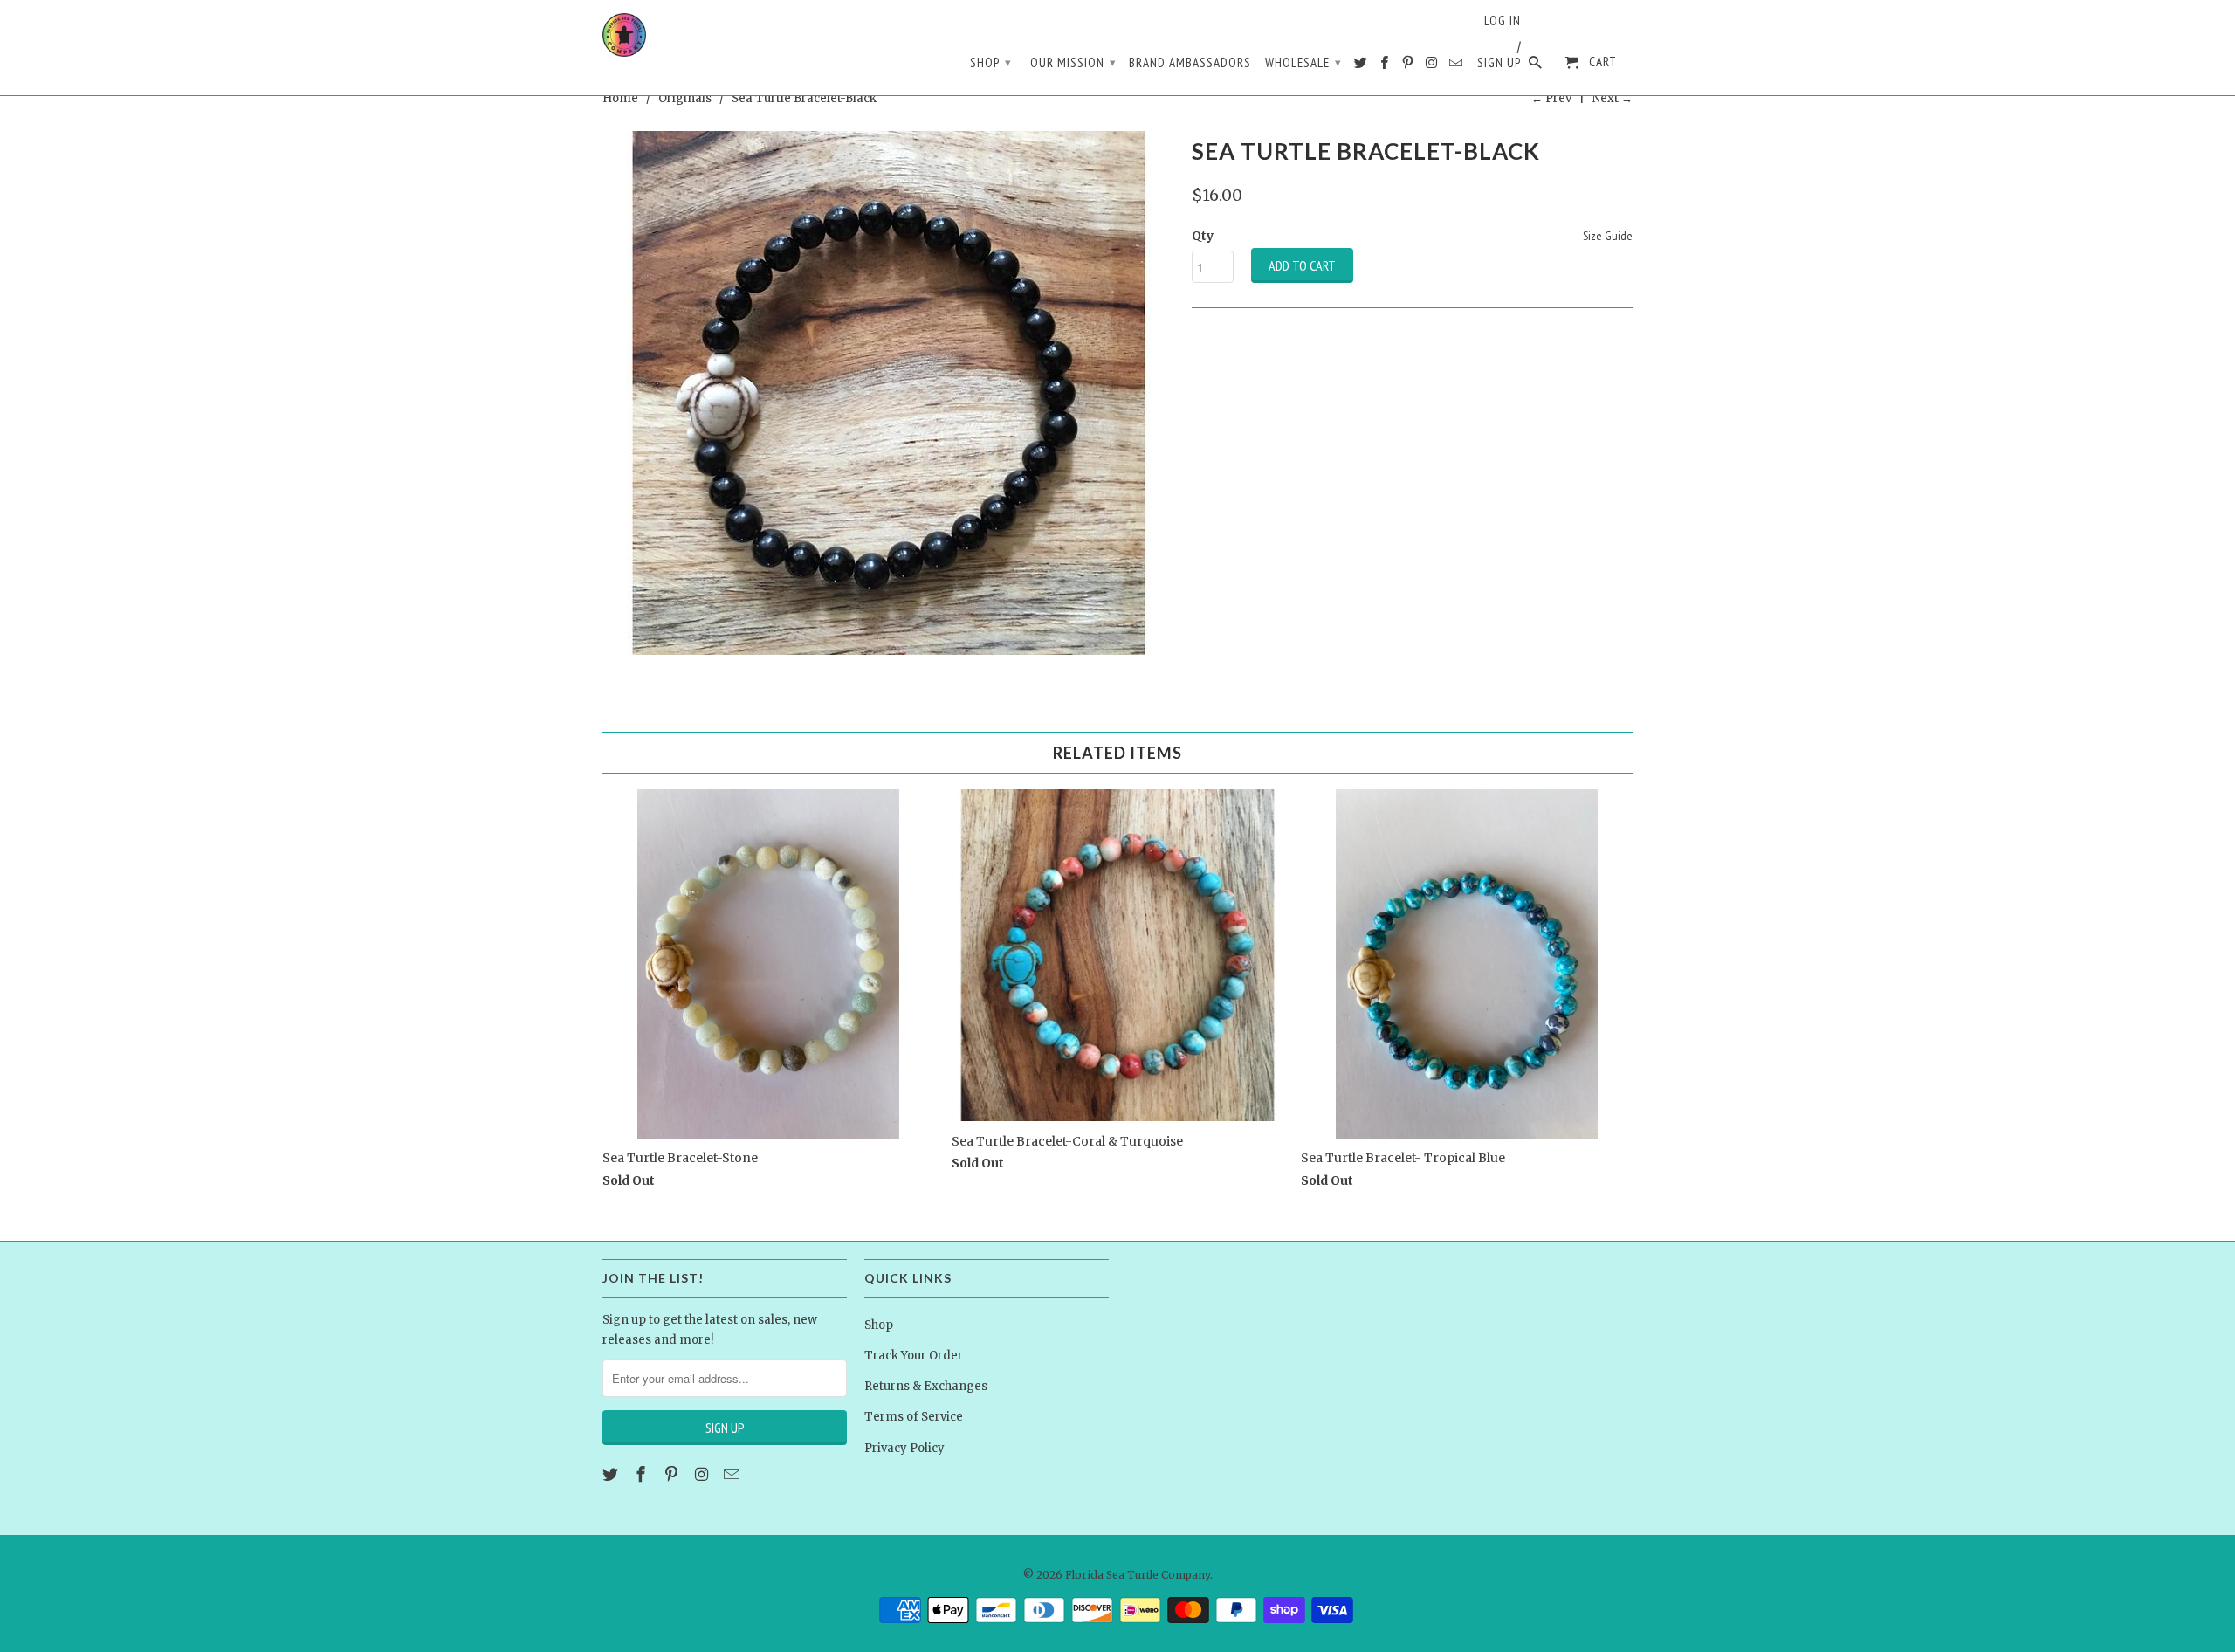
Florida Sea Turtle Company (1138, 1575)
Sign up (1499, 63)
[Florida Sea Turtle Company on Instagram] (1433, 66)
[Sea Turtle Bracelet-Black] (888, 393)
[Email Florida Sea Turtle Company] (1457, 66)
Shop (991, 62)
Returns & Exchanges (926, 1386)
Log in (1503, 21)
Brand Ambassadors (1190, 63)
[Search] (1537, 66)
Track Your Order (914, 1356)
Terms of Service (914, 1417)
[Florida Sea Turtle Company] (624, 35)
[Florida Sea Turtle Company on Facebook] (1386, 66)
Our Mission (1073, 62)
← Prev (1551, 98)
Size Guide (1608, 236)
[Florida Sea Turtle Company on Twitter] (1362, 66)
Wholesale (1303, 62)
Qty (1203, 236)
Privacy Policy (904, 1448)
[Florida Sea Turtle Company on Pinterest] (1409, 66)
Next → (1613, 98)
